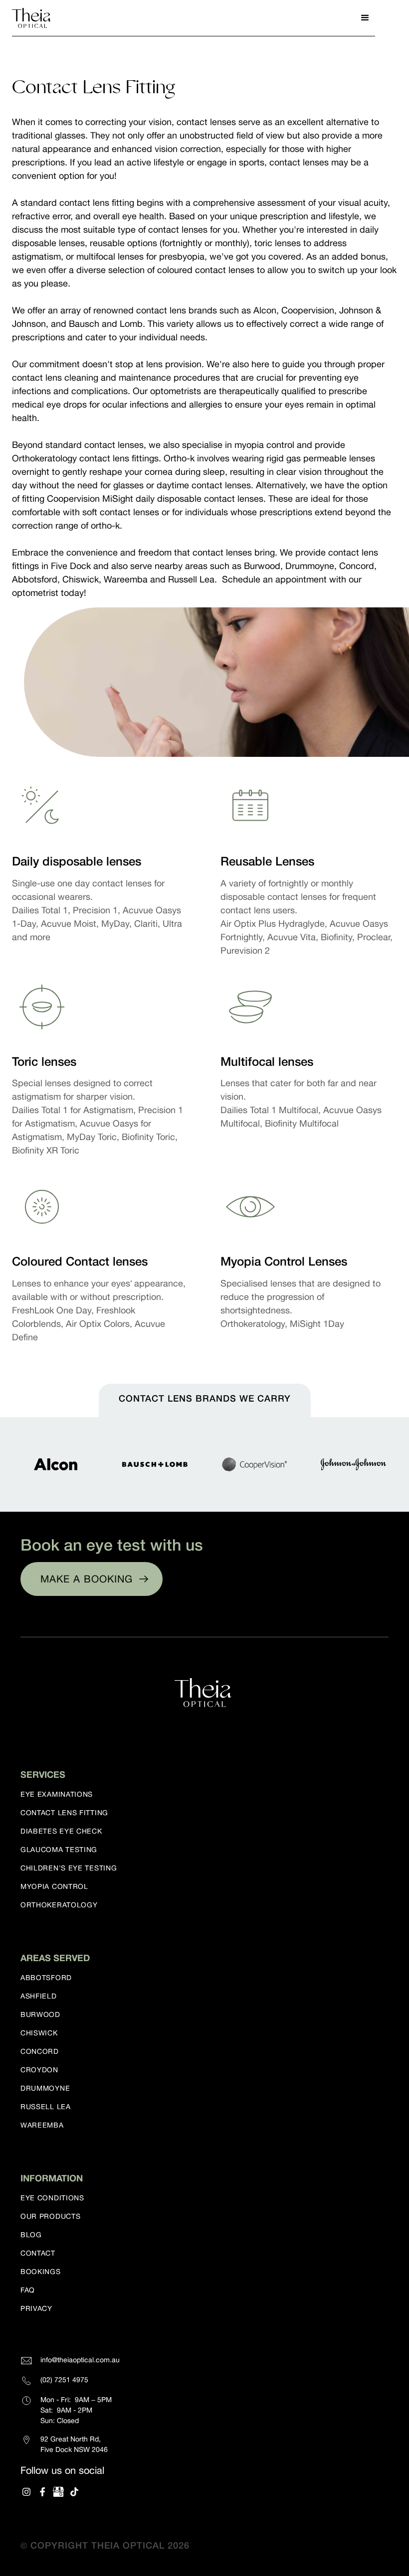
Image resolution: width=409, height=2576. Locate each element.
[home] (32, 18)
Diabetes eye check (61, 1831)
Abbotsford (46, 1978)
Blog (31, 2235)
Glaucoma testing (59, 1850)
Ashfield (39, 1996)
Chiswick (39, 2033)
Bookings (41, 2272)
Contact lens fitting (64, 1813)
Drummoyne (45, 2088)
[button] (365, 18)
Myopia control (54, 1886)
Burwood (40, 2014)
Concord (40, 2051)
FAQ (28, 2290)
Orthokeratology (59, 1905)
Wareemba (42, 2125)
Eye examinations (57, 1794)
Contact (38, 2253)
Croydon (39, 2070)
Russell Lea (46, 2107)
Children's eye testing (69, 1868)
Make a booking (87, 1579)
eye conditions (52, 2198)
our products (50, 2216)
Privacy (36, 2308)
